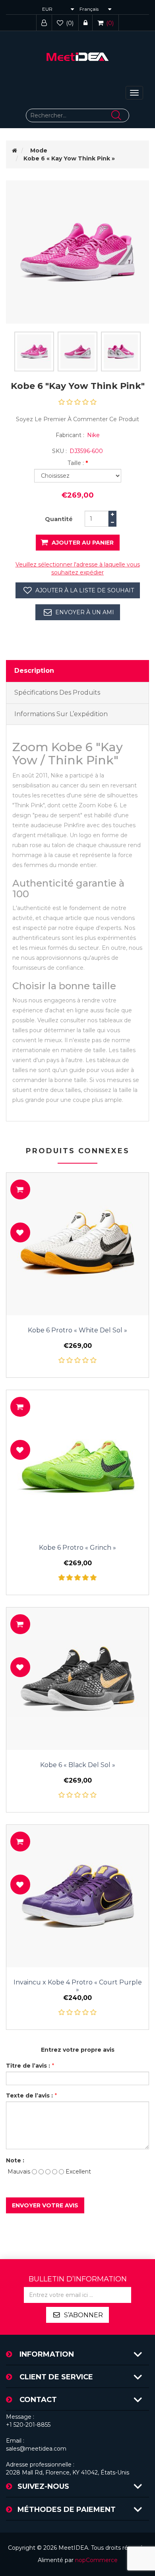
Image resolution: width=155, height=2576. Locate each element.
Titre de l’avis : (28, 2066)
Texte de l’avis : (29, 2096)
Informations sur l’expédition (61, 714)
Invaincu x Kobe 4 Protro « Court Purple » (78, 1986)
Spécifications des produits (57, 692)
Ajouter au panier (83, 543)
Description (34, 671)
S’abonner (83, 2315)
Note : (15, 2160)
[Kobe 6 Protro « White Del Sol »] (77, 1244)
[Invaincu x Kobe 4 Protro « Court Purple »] (77, 1896)
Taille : (76, 463)
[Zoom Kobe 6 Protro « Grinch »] (77, 1461)
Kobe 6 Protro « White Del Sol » (77, 1330)
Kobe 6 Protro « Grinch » (77, 1548)
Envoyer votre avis (45, 2205)
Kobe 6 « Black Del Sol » (78, 1765)
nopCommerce (96, 2560)
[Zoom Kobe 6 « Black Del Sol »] (77, 1679)
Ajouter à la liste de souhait (85, 590)
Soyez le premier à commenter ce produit (77, 419)
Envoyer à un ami (85, 612)
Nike (93, 435)
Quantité (59, 519)
